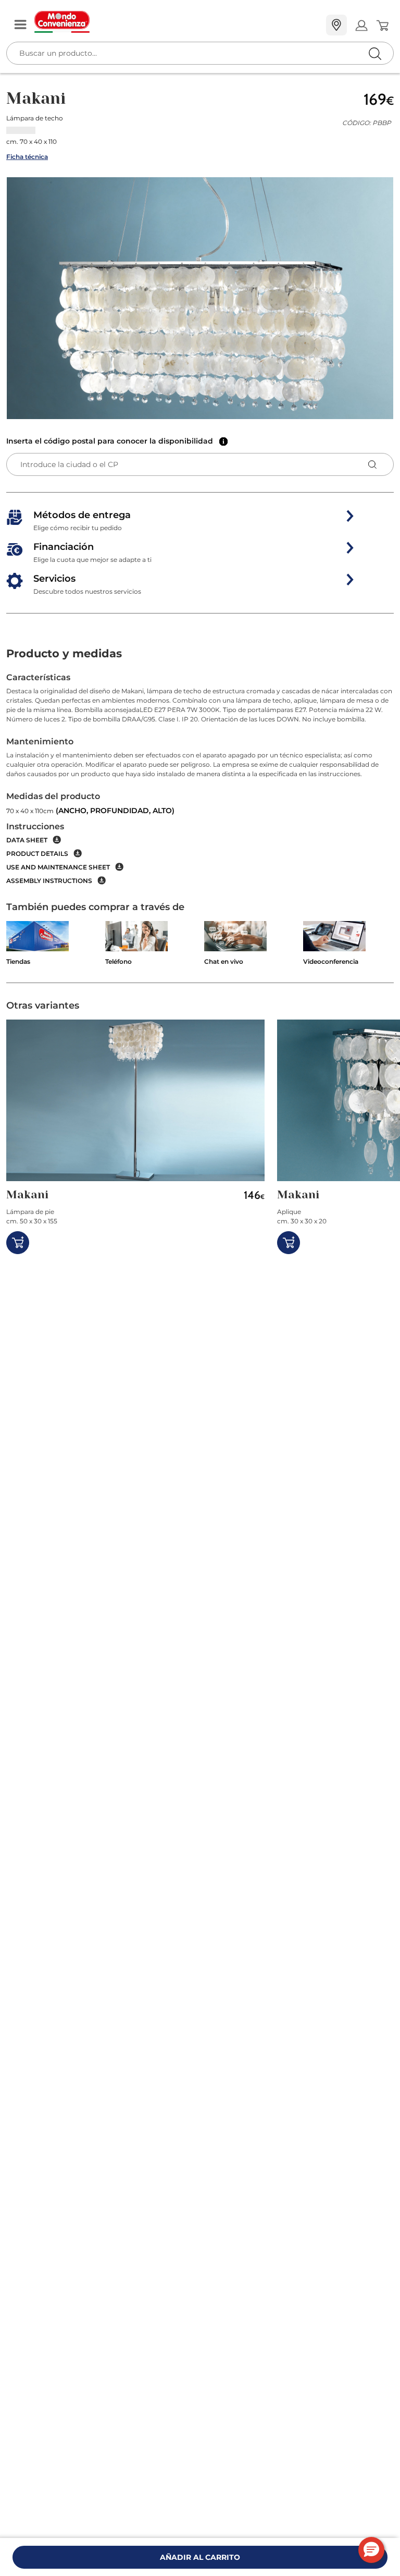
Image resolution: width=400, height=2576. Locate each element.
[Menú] (20, 25)
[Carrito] (382, 26)
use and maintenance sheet (58, 867)
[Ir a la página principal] (176, 22)
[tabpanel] (200, 778)
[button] (200, 298)
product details (37, 854)
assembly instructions (49, 881)
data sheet (27, 840)
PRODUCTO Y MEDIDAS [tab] (64, 653)
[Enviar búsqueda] (375, 53)
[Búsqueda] (353, 26)
